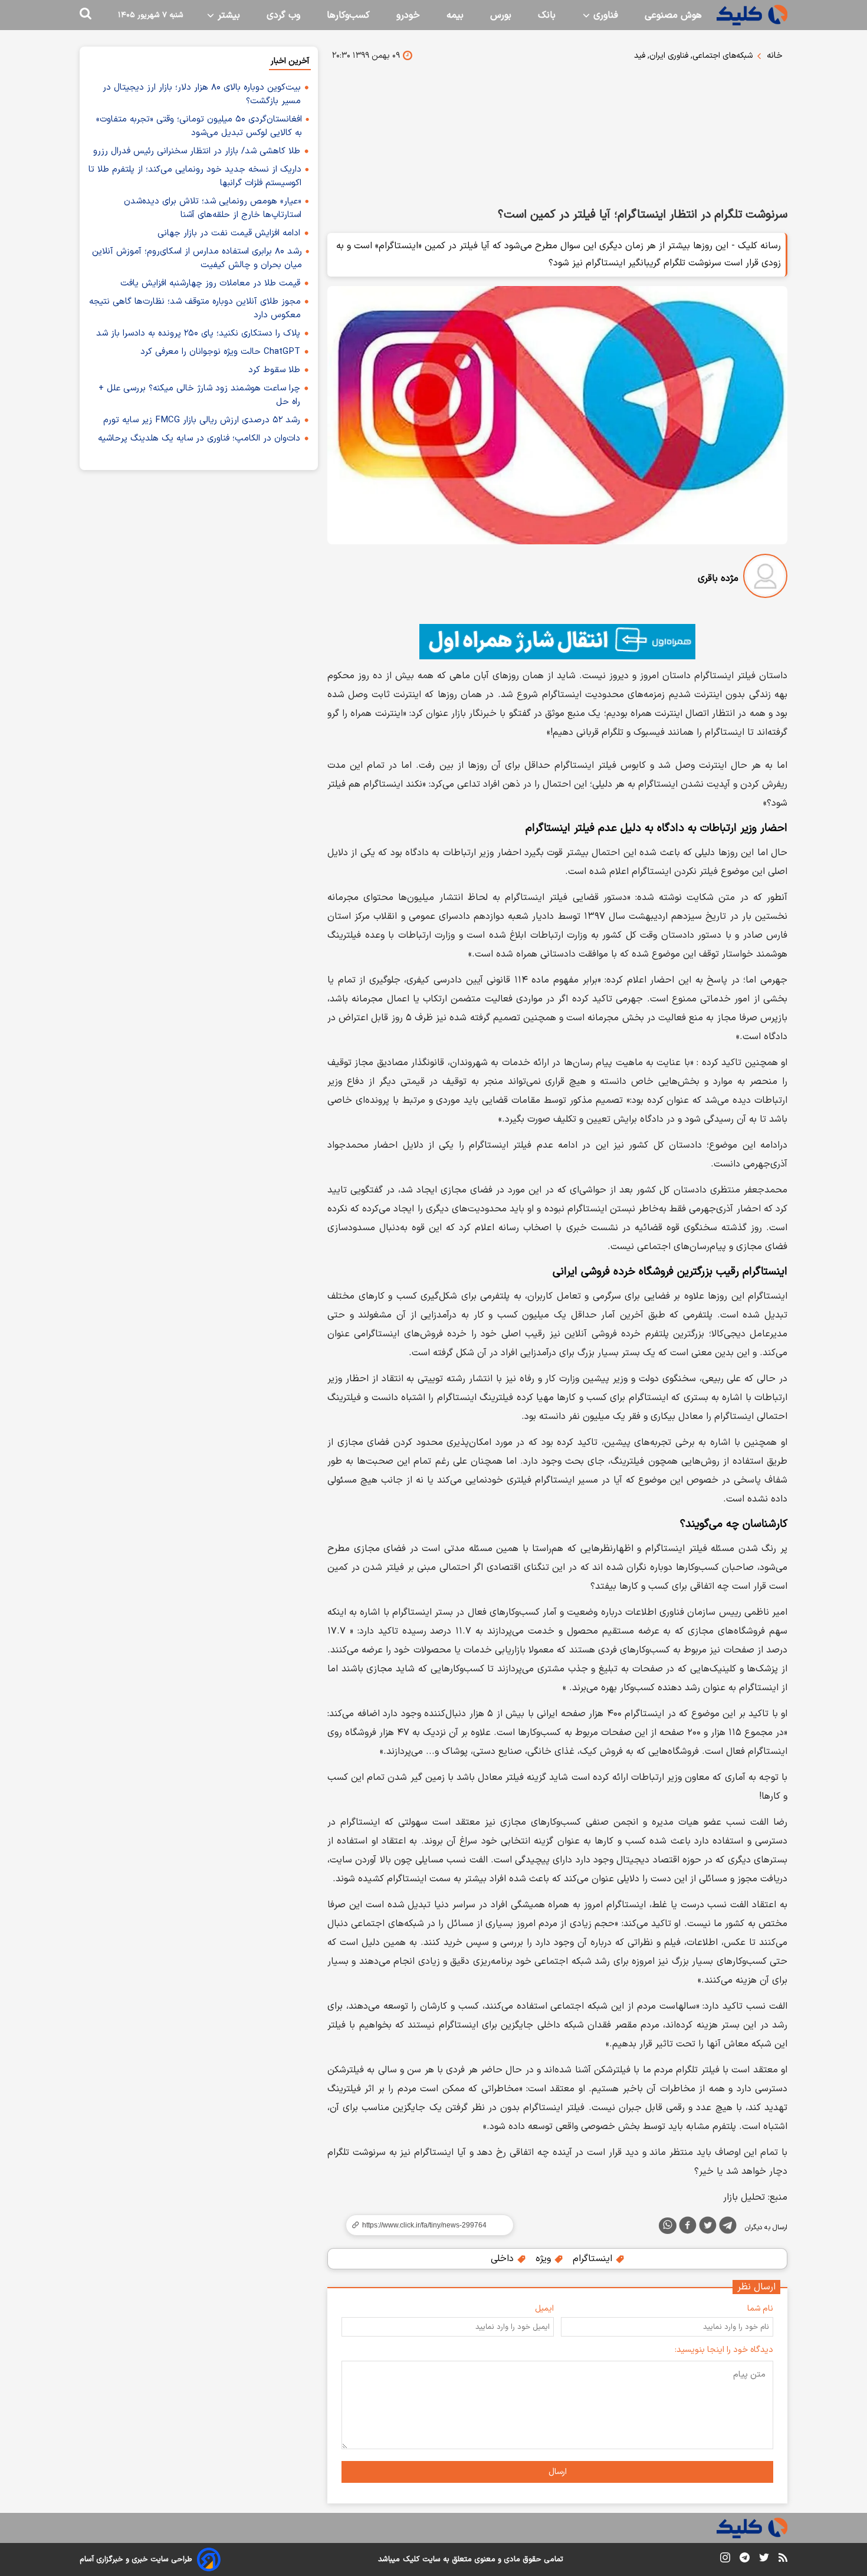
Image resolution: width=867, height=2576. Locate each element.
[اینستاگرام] (725, 2560)
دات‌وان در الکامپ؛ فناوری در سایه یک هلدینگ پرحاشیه (199, 438)
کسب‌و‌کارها (348, 15)
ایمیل (544, 2309)
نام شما (760, 2309)
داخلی (504, 2259)
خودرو (408, 15)
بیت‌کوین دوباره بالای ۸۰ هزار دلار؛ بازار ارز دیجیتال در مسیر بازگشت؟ (202, 94)
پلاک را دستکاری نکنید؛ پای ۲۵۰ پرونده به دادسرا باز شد (198, 333)
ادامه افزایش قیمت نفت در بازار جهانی (229, 233)
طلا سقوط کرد (274, 370)
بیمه (455, 15)
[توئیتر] (708, 2227)
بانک (547, 15)
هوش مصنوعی (673, 15)
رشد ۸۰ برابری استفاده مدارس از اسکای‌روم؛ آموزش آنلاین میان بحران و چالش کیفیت (197, 258)
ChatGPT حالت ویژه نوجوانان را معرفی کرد (220, 352)
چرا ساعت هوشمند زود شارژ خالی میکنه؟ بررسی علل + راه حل (199, 395)
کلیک (411, 2559)
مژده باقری (718, 579)
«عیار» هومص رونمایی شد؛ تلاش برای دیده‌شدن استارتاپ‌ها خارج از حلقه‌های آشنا (213, 208)
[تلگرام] (728, 2227)
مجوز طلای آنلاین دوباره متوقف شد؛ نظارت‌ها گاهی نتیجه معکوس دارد (195, 308)
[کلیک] (752, 15)
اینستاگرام (594, 2259)
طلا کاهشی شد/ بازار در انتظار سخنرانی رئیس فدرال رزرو (197, 151)
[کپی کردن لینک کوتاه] (425, 2225)
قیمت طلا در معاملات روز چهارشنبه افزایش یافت (210, 283)
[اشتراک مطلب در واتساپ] (668, 2226)
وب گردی (283, 15)
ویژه (545, 2259)
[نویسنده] (765, 578)
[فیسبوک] (688, 2227)
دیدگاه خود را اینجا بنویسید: (724, 2350)
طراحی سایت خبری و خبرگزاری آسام (136, 2559)
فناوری (604, 15)
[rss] (783, 2559)
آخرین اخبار (290, 61)
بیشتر (227, 15)
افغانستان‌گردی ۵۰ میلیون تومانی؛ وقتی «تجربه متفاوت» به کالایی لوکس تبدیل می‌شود (199, 126)
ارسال (558, 2472)
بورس (501, 15)
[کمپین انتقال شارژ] (557, 642)
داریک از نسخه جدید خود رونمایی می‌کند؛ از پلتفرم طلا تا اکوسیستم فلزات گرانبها (195, 176)
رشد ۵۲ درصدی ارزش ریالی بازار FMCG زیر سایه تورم (202, 420)
